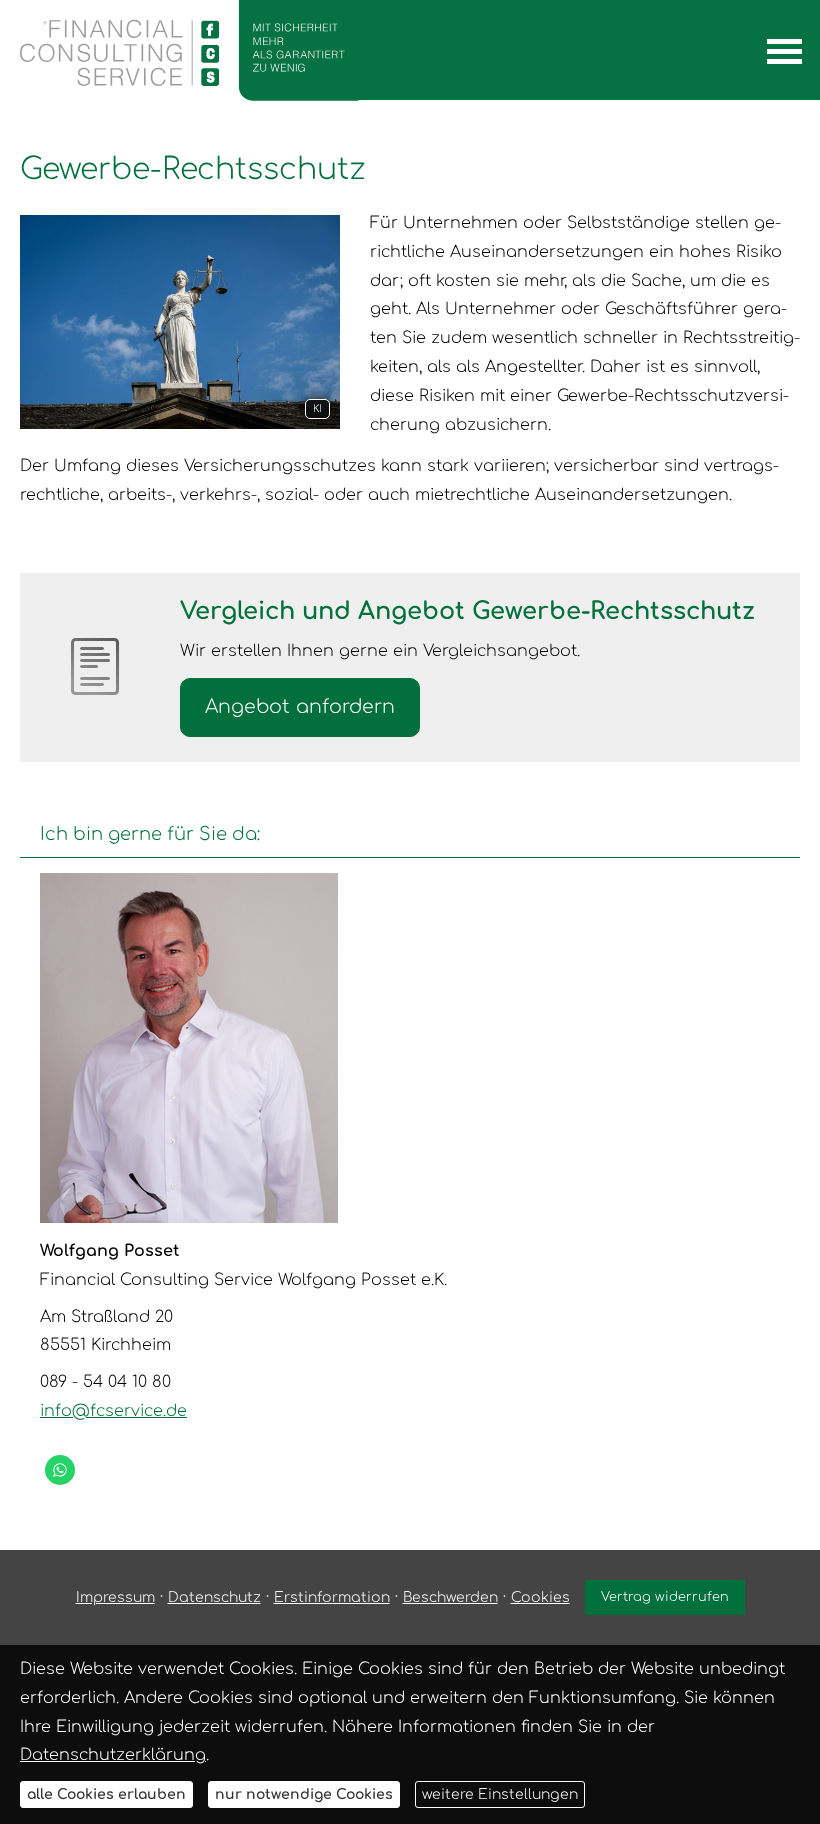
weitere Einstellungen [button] (500, 1794)
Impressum (115, 1597)
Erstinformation (332, 1597)
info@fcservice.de (113, 1411)
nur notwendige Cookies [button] (304, 1794)
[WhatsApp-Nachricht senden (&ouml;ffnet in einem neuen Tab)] (60, 1470)
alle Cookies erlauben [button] (106, 1794)
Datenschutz (214, 1597)
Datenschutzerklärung (113, 1755)
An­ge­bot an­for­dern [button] (300, 706)
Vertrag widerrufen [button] (665, 1597)
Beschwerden (450, 1597)
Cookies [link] (540, 1597)
